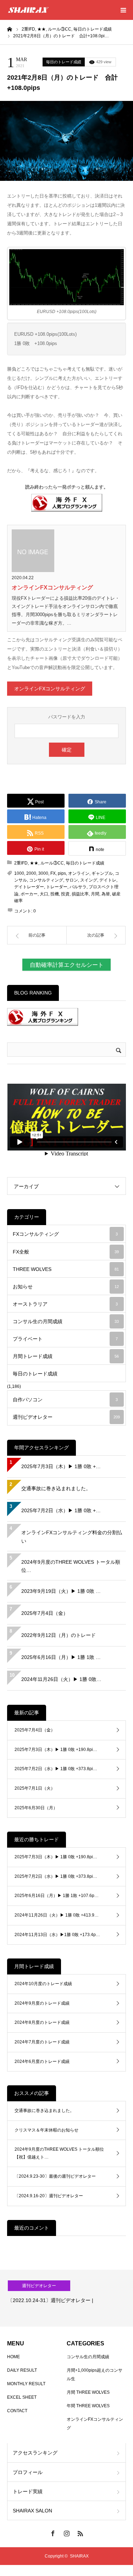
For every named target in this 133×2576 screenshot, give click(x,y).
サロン (72, 880)
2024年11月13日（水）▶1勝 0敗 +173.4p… (57, 1935)
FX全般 (66, 1252)
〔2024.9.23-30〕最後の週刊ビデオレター (55, 2176)
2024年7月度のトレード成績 (42, 2042)
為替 (106, 894)
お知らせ (66, 1287)
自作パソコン (65, 1400)
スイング (89, 880)
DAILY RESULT (22, 2370)
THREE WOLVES (66, 1269)
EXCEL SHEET (22, 2397)
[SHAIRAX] (28, 10)
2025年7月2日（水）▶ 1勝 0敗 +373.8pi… (56, 1769)
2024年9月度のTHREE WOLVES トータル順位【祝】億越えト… (59, 2153)
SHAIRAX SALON (32, 2511)
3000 (43, 873)
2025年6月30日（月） (36, 1808)
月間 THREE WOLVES (88, 2392)
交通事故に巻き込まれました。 (56, 1488)
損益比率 (80, 894)
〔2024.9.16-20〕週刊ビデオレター (49, 2196)
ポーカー (29, 894)
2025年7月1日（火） (35, 1788)
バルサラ (78, 887)
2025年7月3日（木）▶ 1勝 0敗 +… (61, 1466)
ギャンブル (102, 873)
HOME (13, 2357)
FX (53, 873)
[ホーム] (10, 29)
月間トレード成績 (66, 1356)
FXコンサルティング (65, 1234)
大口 (44, 894)
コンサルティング (46, 880)
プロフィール (28, 2472)
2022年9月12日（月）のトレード (59, 1635)
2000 (31, 873)
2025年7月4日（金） (45, 1613)
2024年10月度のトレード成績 (43, 1984)
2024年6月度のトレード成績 (42, 2062)
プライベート (65, 1339)
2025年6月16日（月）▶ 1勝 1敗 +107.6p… (57, 1896)
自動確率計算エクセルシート (67, 965)
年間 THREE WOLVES (88, 2406)
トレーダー (57, 887)
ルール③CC (52, 863)
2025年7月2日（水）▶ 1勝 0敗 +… (61, 1510)
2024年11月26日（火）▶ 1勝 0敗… (61, 1679)
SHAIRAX (79, 2556)
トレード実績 (28, 2491)
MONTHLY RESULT (26, 2384)
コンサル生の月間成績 (66, 1321)
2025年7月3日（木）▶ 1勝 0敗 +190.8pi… (56, 1750)
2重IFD (21, 863)
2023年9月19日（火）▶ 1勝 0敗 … (61, 1591)
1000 (19, 873)
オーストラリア (65, 1304)
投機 (55, 894)
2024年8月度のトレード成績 (42, 2022)
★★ (34, 863)
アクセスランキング (35, 2453)
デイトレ (108, 880)
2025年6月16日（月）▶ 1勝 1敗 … (61, 1657)
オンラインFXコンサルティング (52, 588)
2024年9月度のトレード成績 (42, 2003)
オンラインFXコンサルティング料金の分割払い (72, 1537)
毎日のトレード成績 (64, 62)
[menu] (123, 10)
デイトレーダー (29, 887)
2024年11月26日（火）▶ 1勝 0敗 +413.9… (57, 1915)
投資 (65, 894)
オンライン (79, 873)
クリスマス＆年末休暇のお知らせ (46, 2130)
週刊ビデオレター (66, 1417)
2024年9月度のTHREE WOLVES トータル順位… (71, 1566)
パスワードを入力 (67, 717)
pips (62, 873)
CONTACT (17, 2411)
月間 (95, 894)
